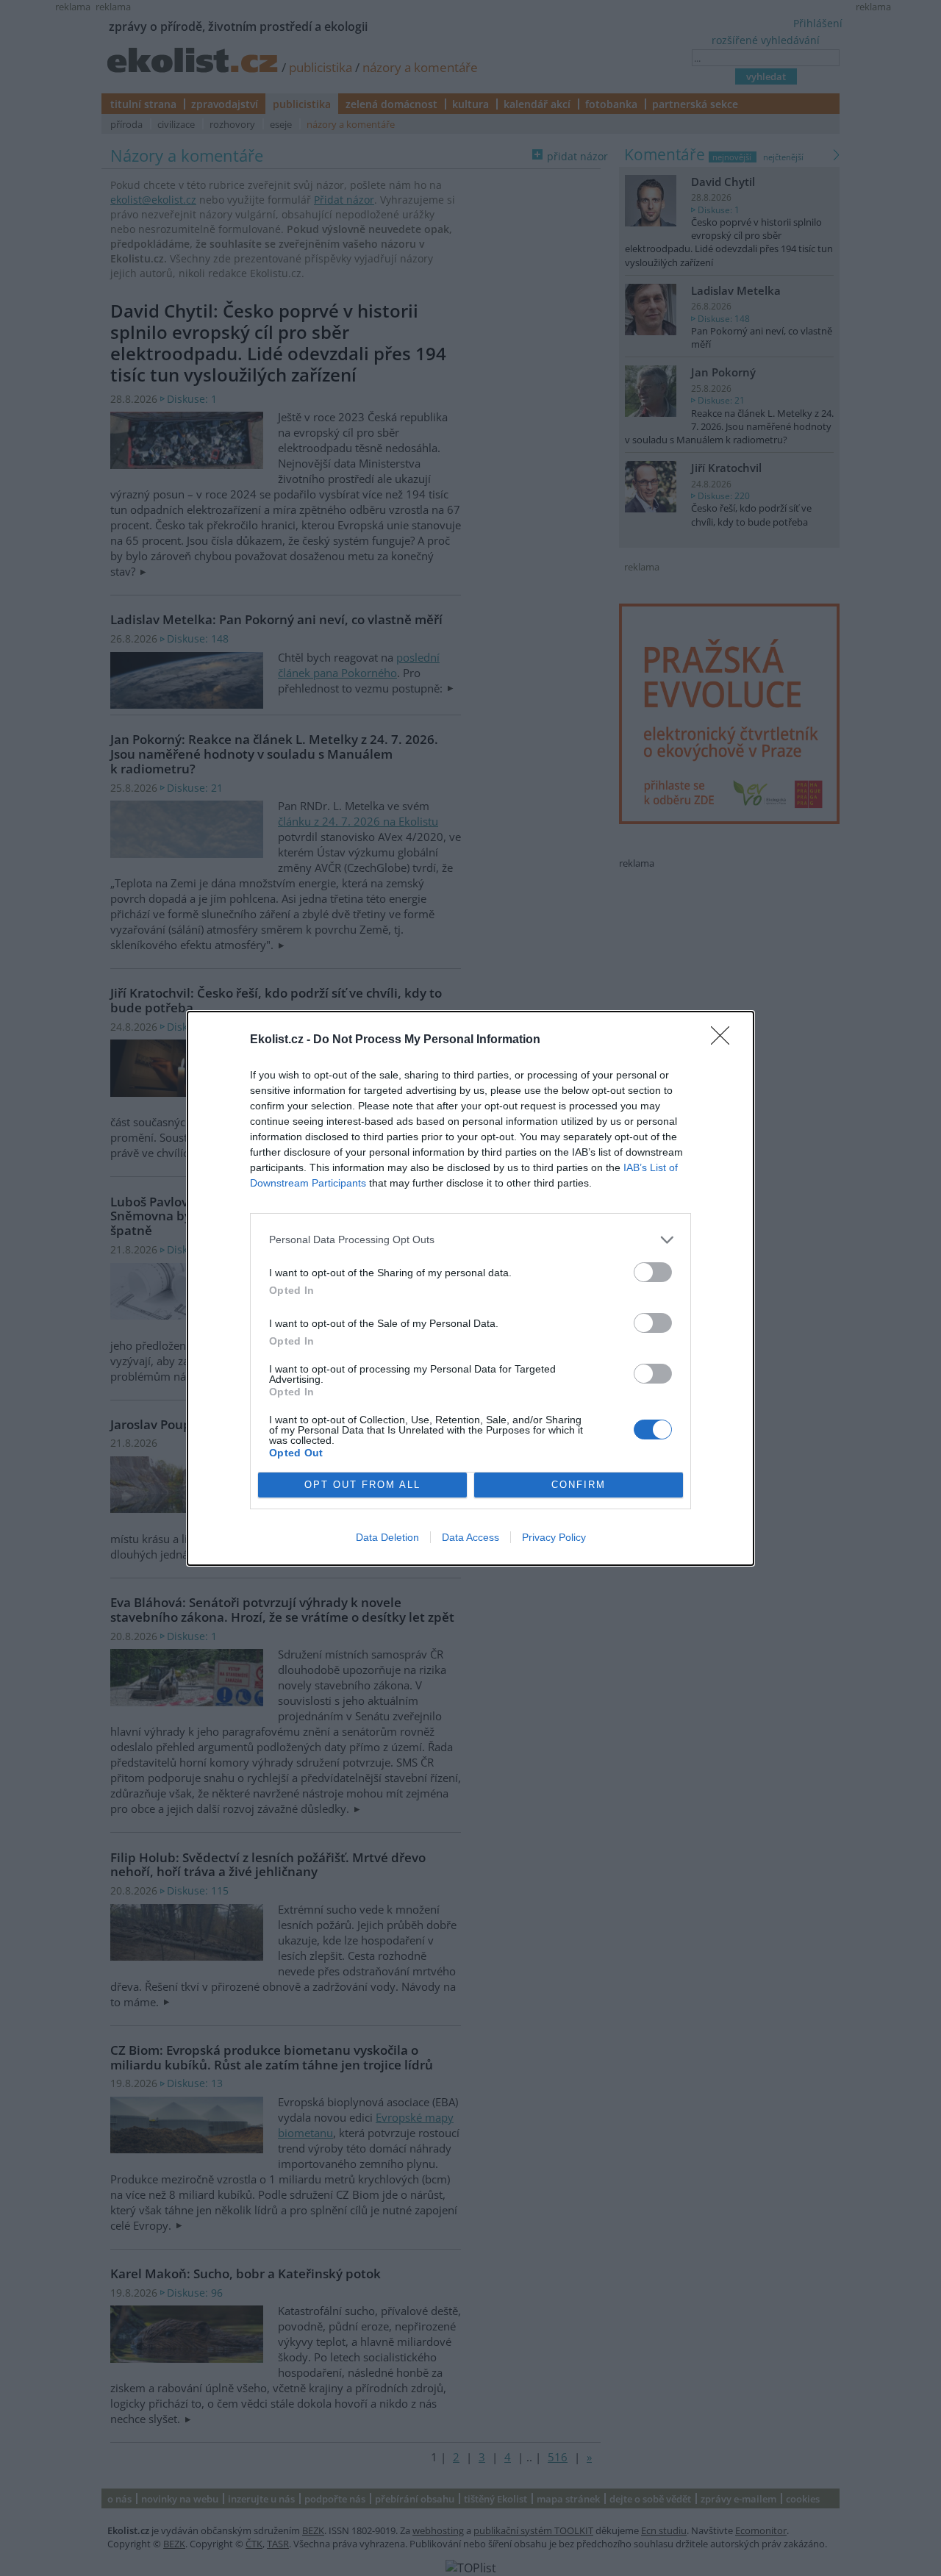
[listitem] (470, 1240)
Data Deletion (387, 1537)
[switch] (653, 1272)
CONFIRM (579, 1485)
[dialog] (470, 1288)
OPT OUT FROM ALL (362, 1485)
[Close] (725, 1040)
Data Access (470, 1537)
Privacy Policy (554, 1537)
